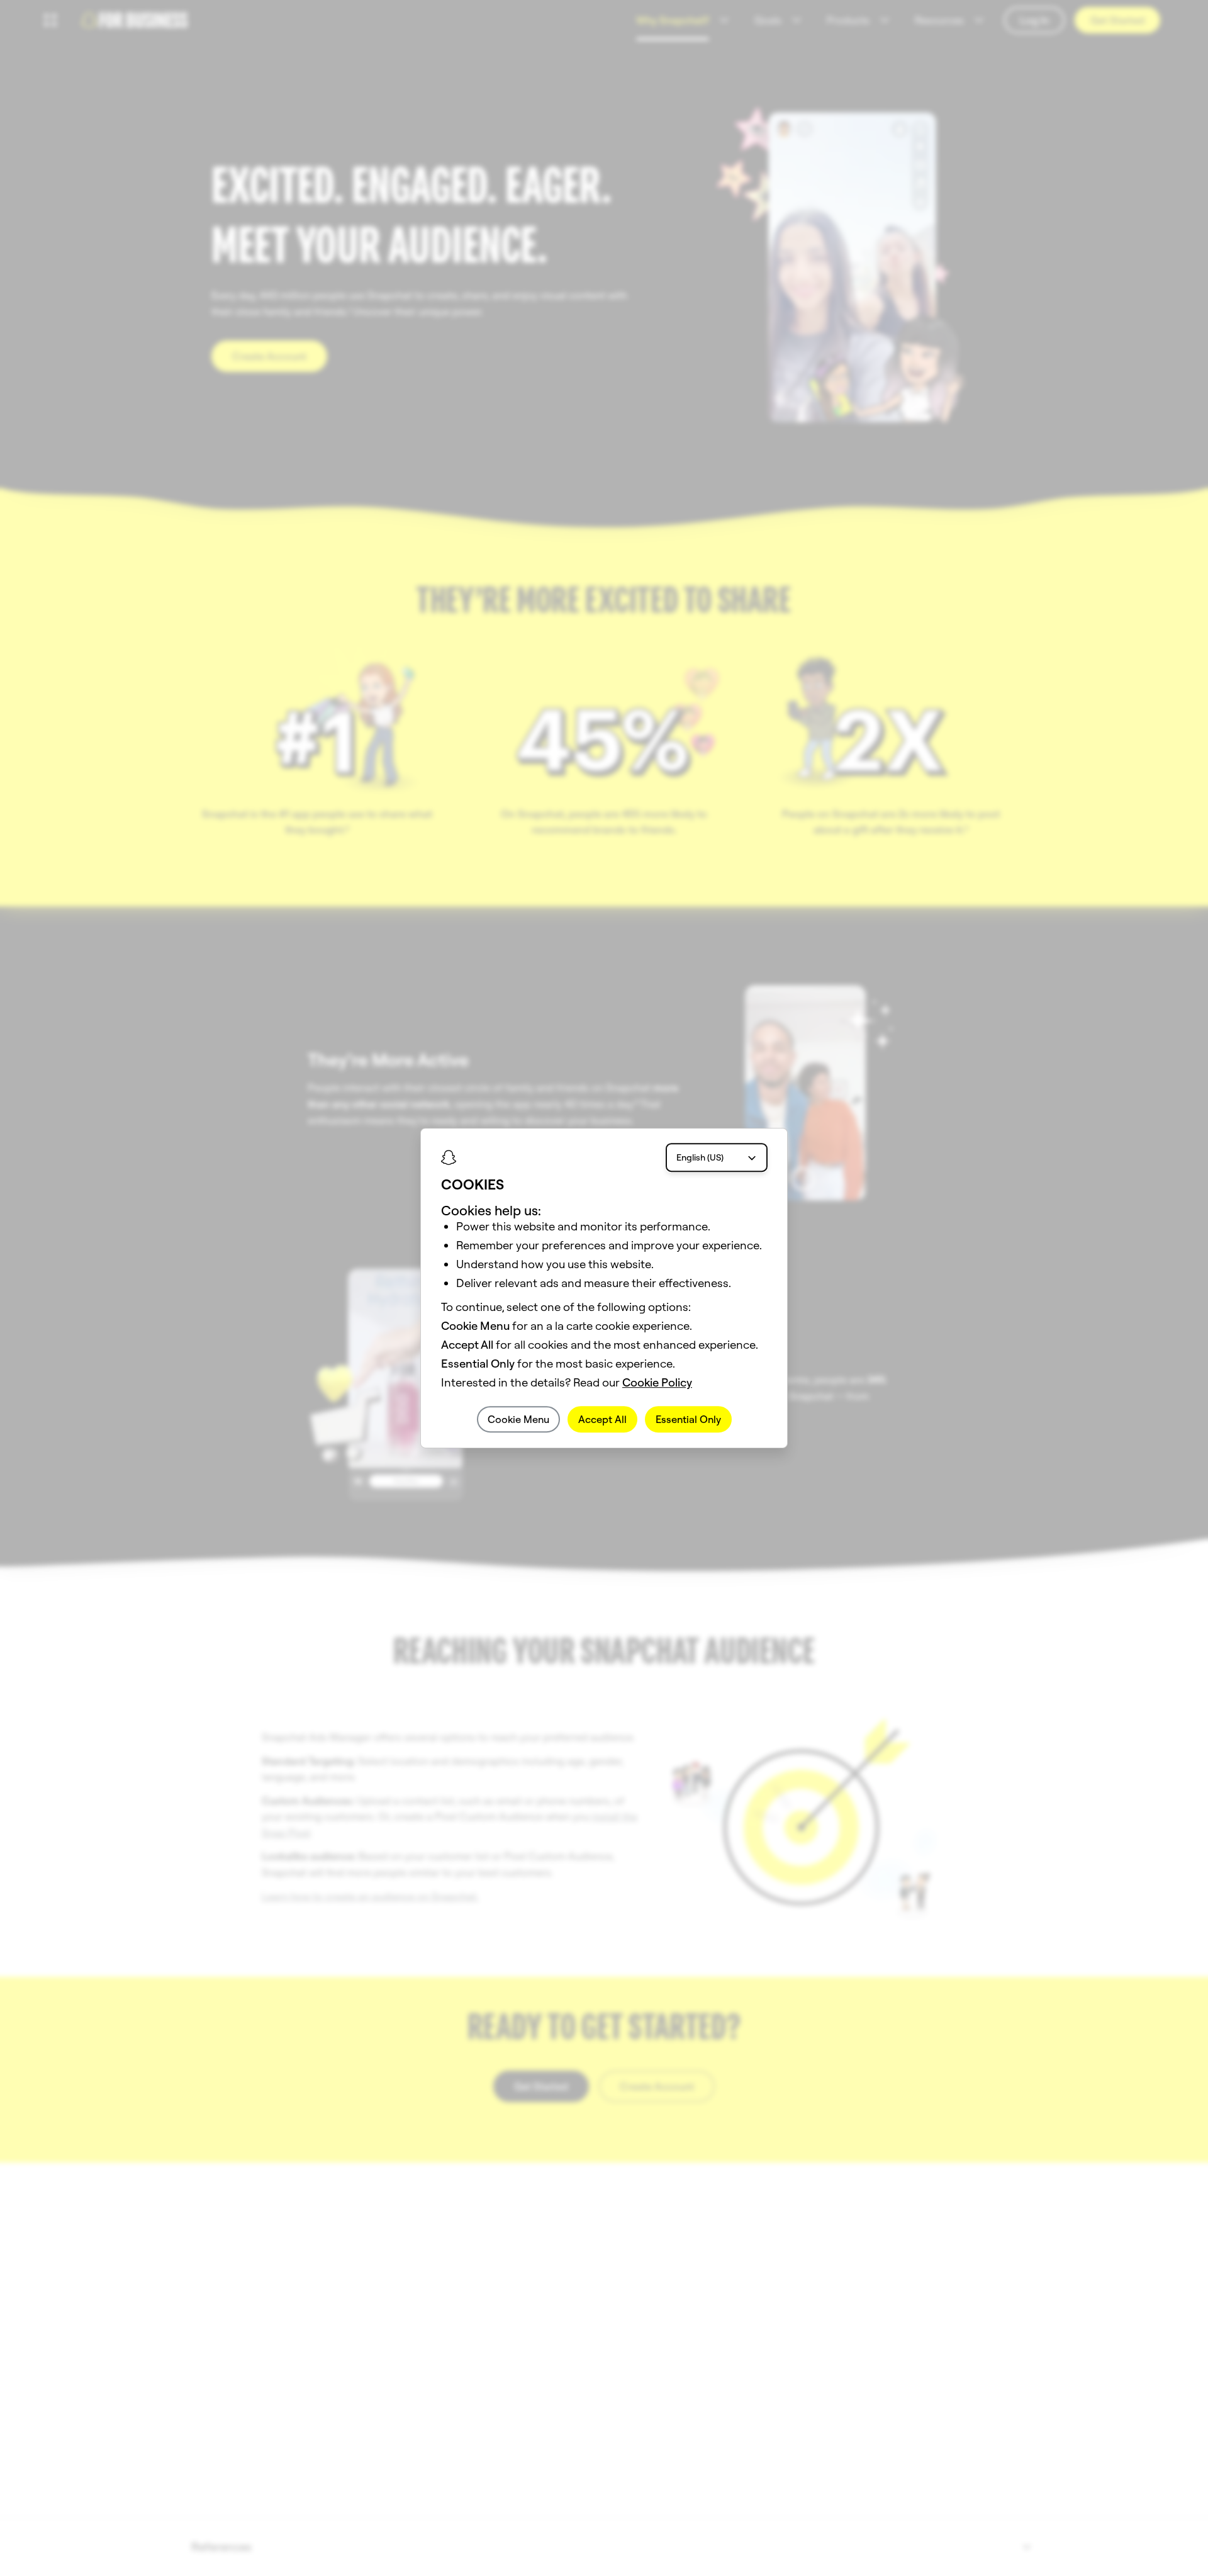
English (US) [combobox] (700, 1157)
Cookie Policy (657, 1382)
